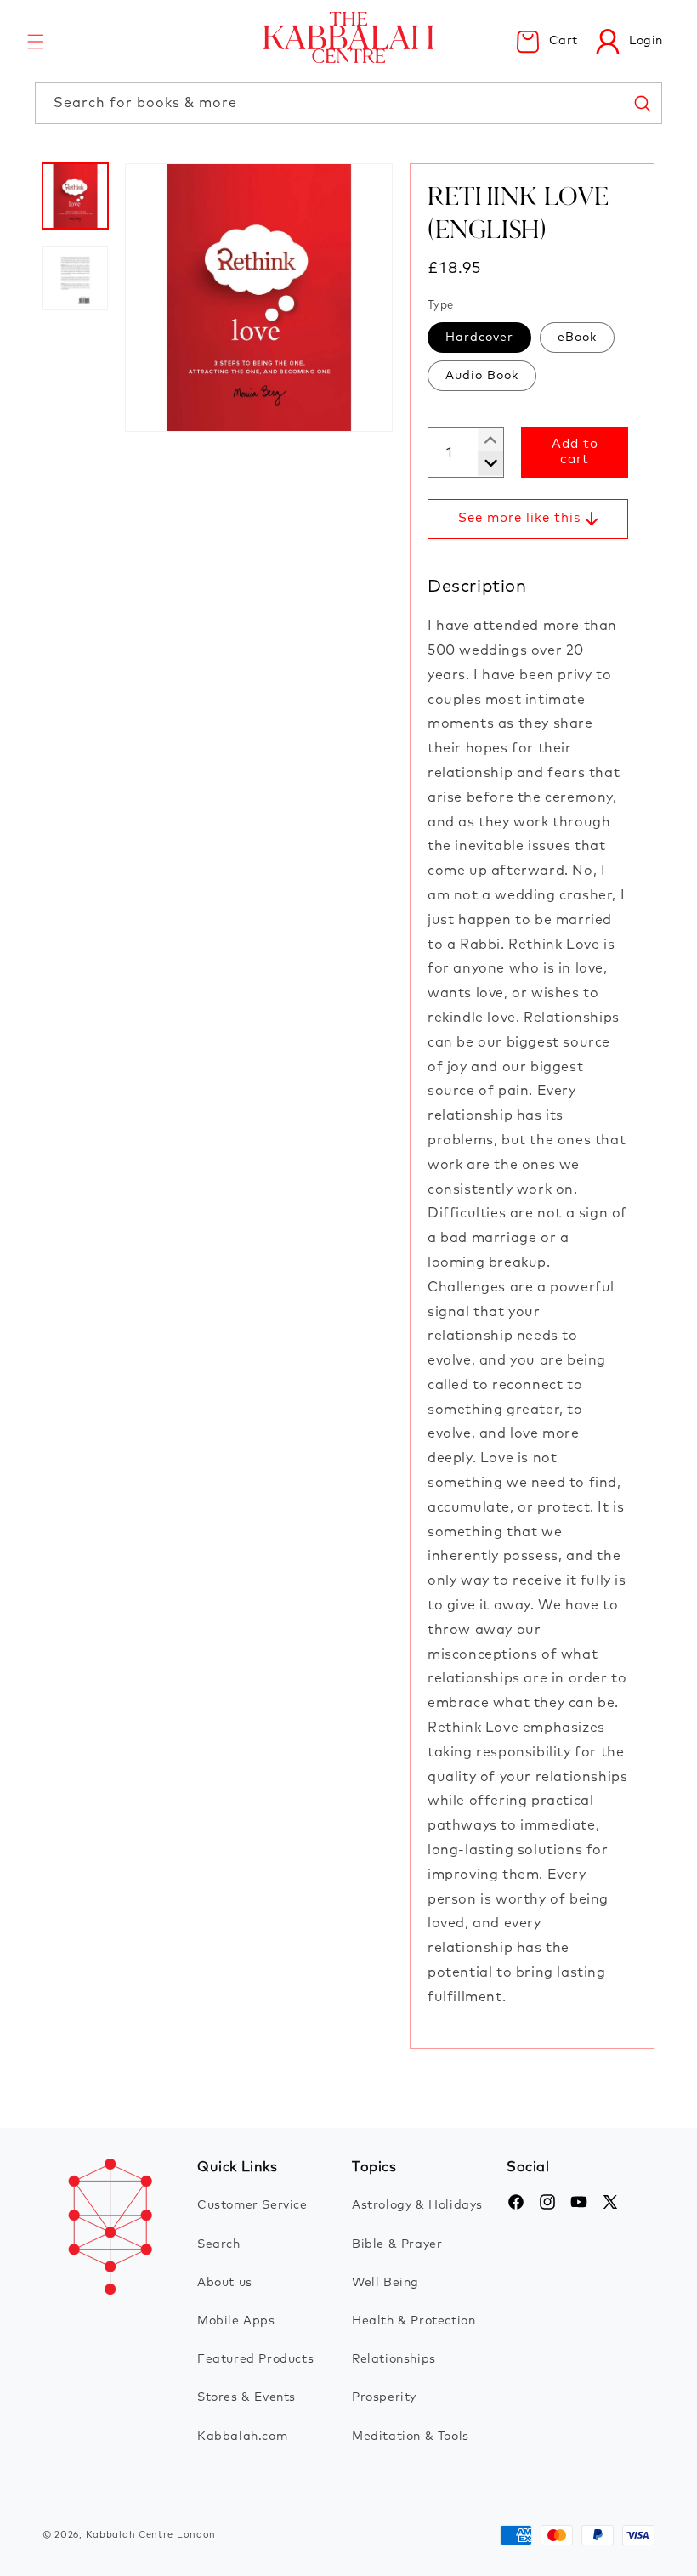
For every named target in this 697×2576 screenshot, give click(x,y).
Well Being (385, 2283)
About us (225, 2283)
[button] (36, 42)
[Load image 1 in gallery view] (75, 196)
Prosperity (384, 2397)
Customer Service (252, 2205)
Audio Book (482, 376)
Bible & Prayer (397, 2244)
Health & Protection (414, 2321)
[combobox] (348, 103)
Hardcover (479, 338)
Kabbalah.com (242, 2437)
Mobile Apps (236, 2321)
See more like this (519, 518)
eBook (577, 338)
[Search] (642, 103)
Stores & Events (246, 2397)
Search (219, 2244)
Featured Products (255, 2359)
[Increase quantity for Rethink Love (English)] (484, 463)
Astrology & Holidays (417, 2205)
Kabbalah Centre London (151, 2535)
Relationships (394, 2359)
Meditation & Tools (411, 2437)
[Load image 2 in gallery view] (75, 278)
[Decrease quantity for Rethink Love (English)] (484, 440)
